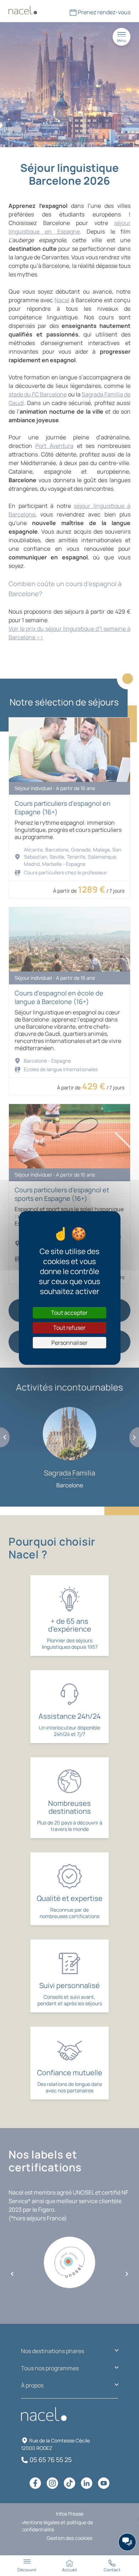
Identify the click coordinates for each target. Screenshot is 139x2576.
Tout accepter (69, 1313)
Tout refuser (69, 1328)
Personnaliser (69, 1343)
